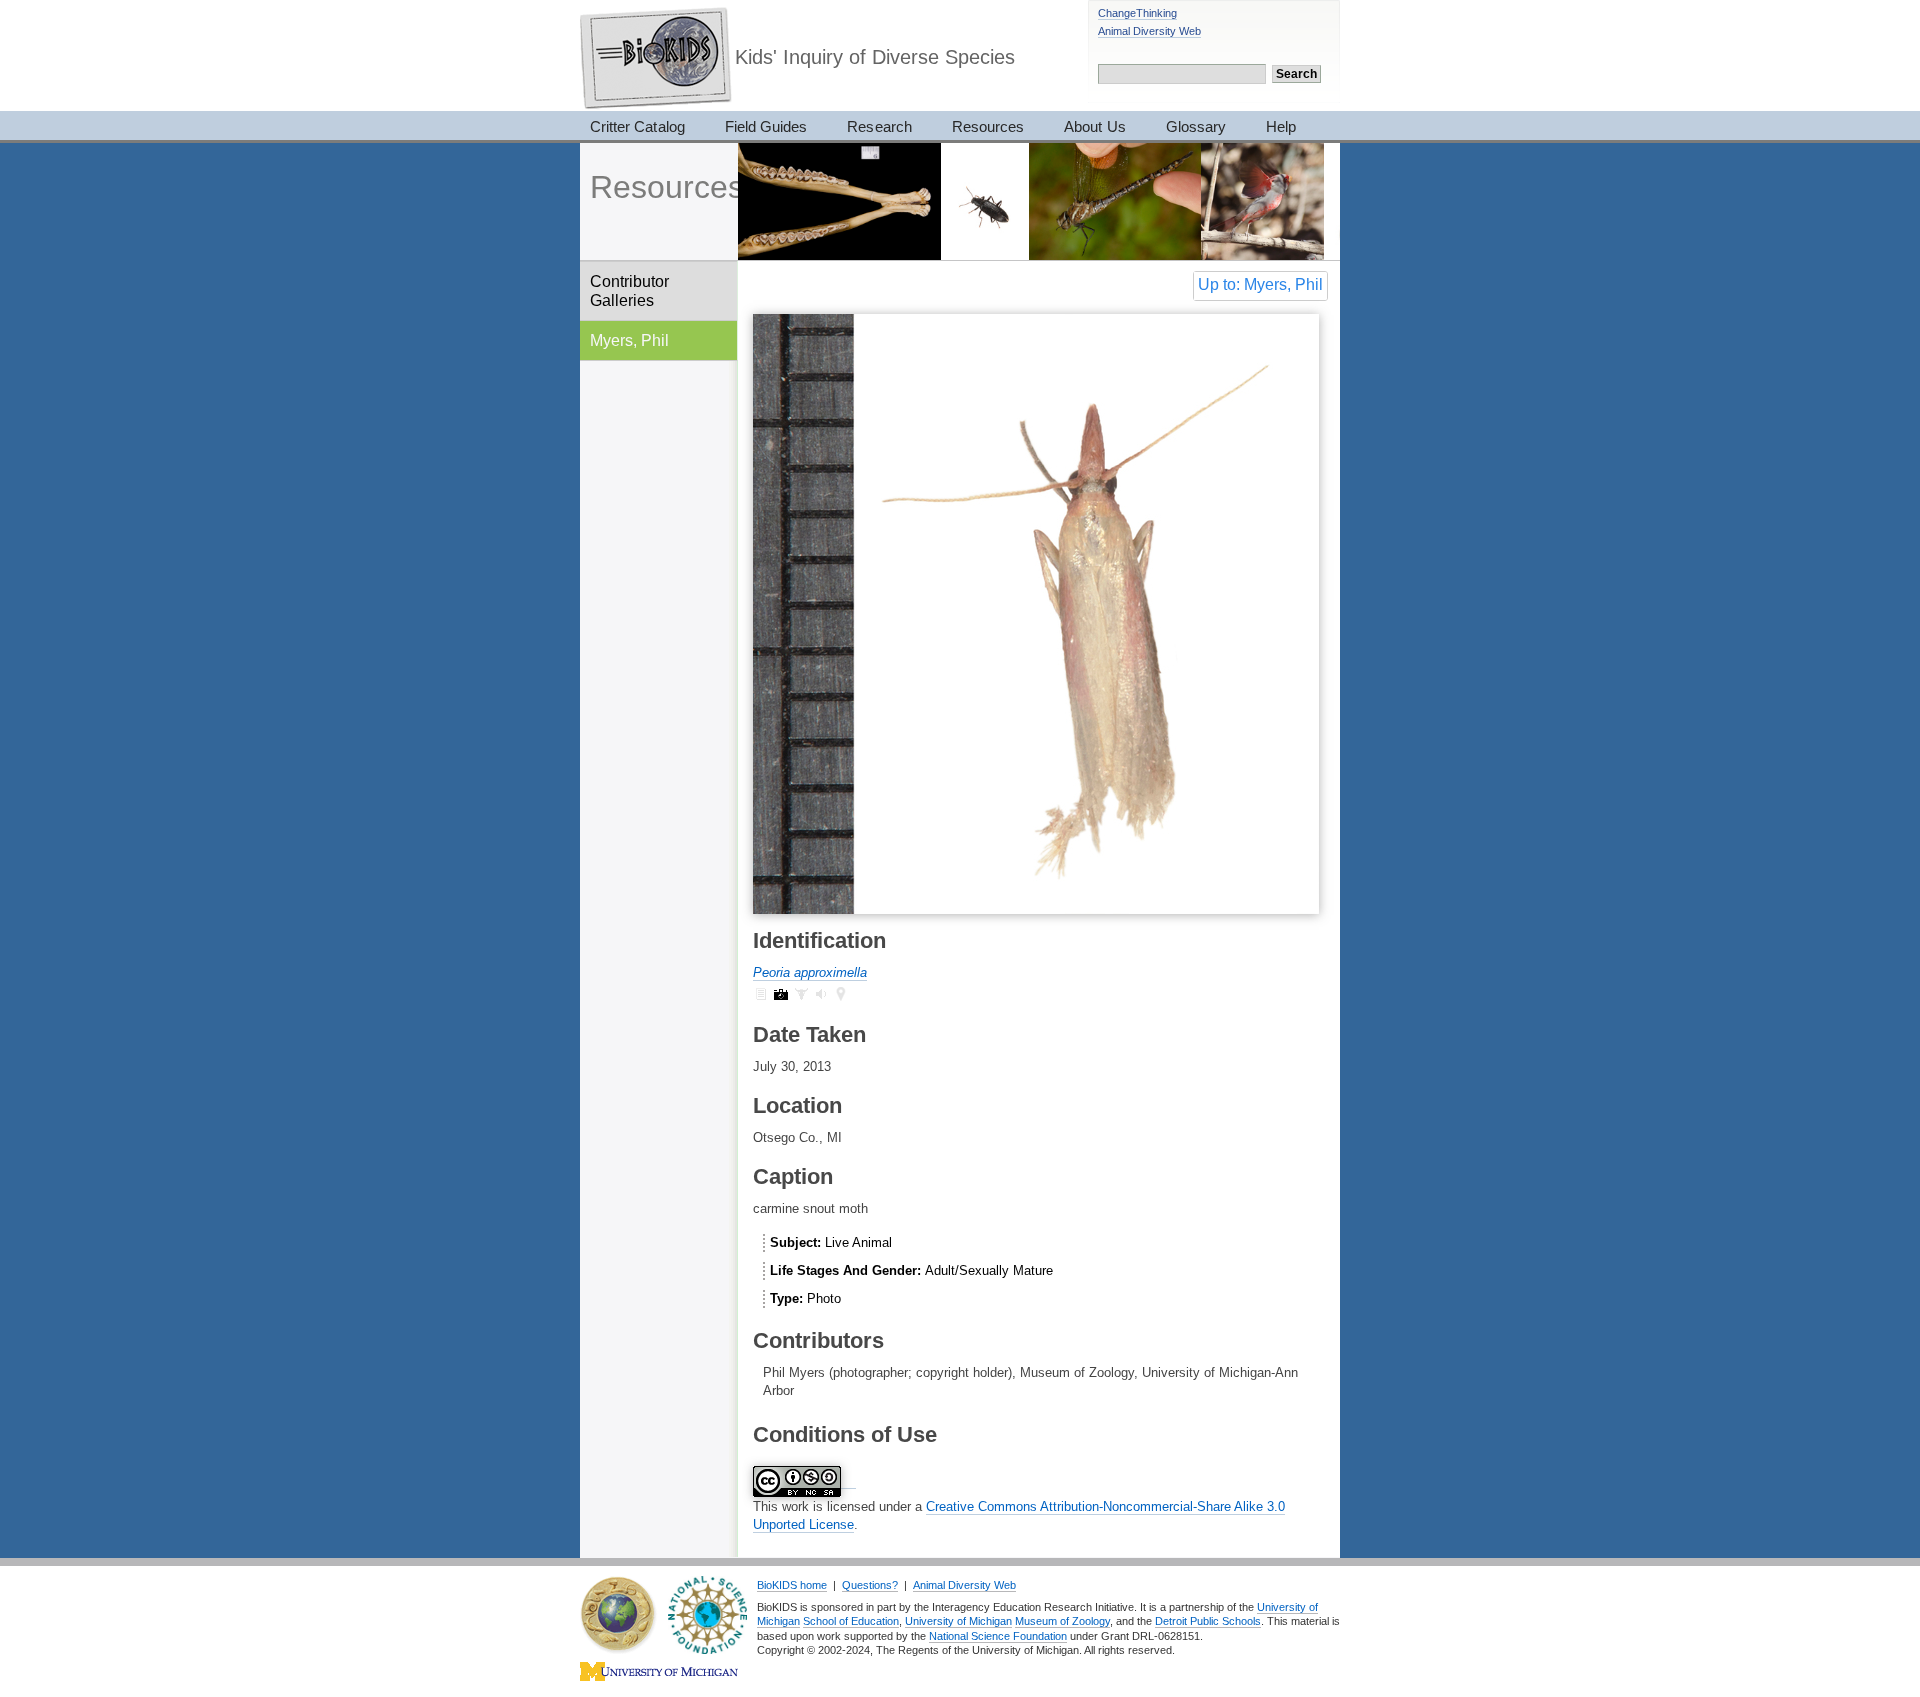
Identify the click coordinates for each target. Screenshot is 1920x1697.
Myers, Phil (629, 340)
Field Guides (766, 126)
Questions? (870, 1585)
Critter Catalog (637, 126)
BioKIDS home (792, 1585)
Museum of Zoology (1062, 1621)
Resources (988, 126)
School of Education (851, 1621)
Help (1281, 126)
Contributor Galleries (629, 290)
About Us (1094, 126)
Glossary (1196, 126)
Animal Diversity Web (1149, 31)
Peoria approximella (810, 972)
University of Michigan (958, 1621)
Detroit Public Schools (1208, 1621)
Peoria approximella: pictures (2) (781, 994)
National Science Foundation (998, 1636)
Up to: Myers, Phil (1260, 284)
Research (879, 126)
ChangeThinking (1137, 13)
